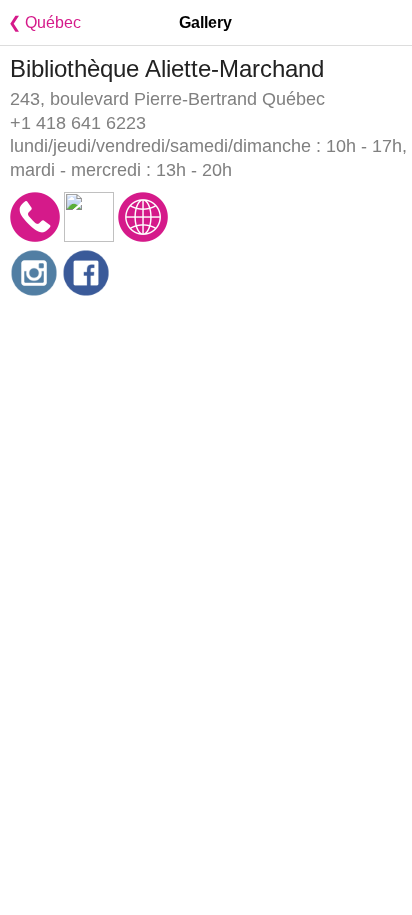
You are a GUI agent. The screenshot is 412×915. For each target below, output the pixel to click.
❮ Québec (40, 22)
